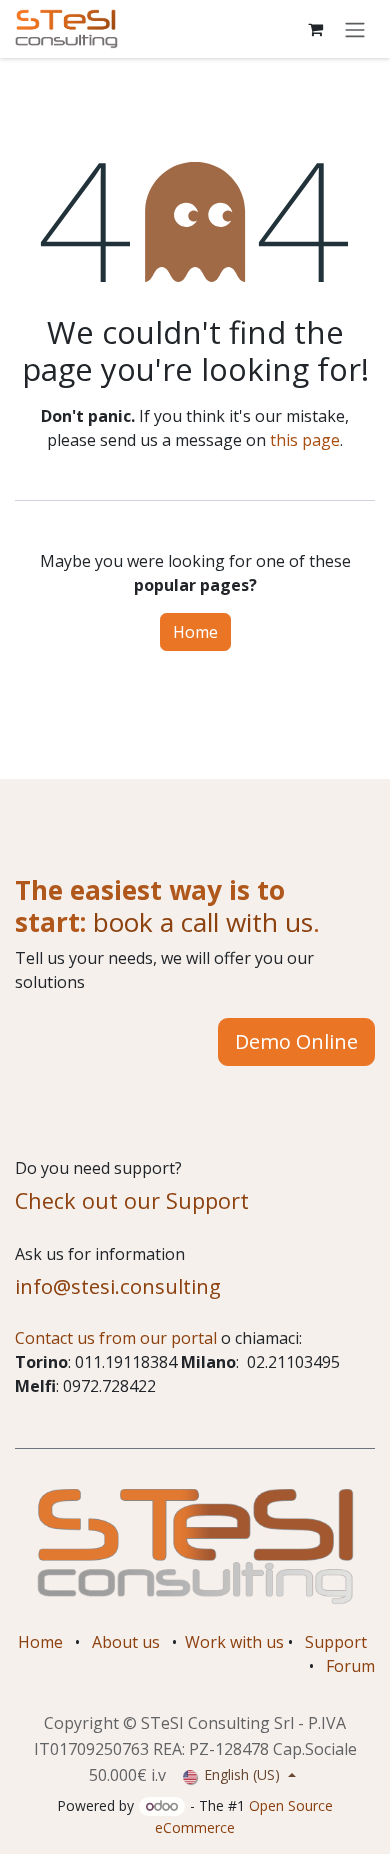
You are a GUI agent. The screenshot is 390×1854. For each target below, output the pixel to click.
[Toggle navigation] (355, 29)
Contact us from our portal (116, 1338)
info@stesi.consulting (118, 1286)
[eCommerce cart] (315, 29)
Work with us (234, 1642)
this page (305, 440)
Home (195, 632)
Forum (350, 1666)
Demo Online (296, 1041)
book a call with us (199, 922)
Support (336, 1642)
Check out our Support (132, 1200)
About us (126, 1642)
